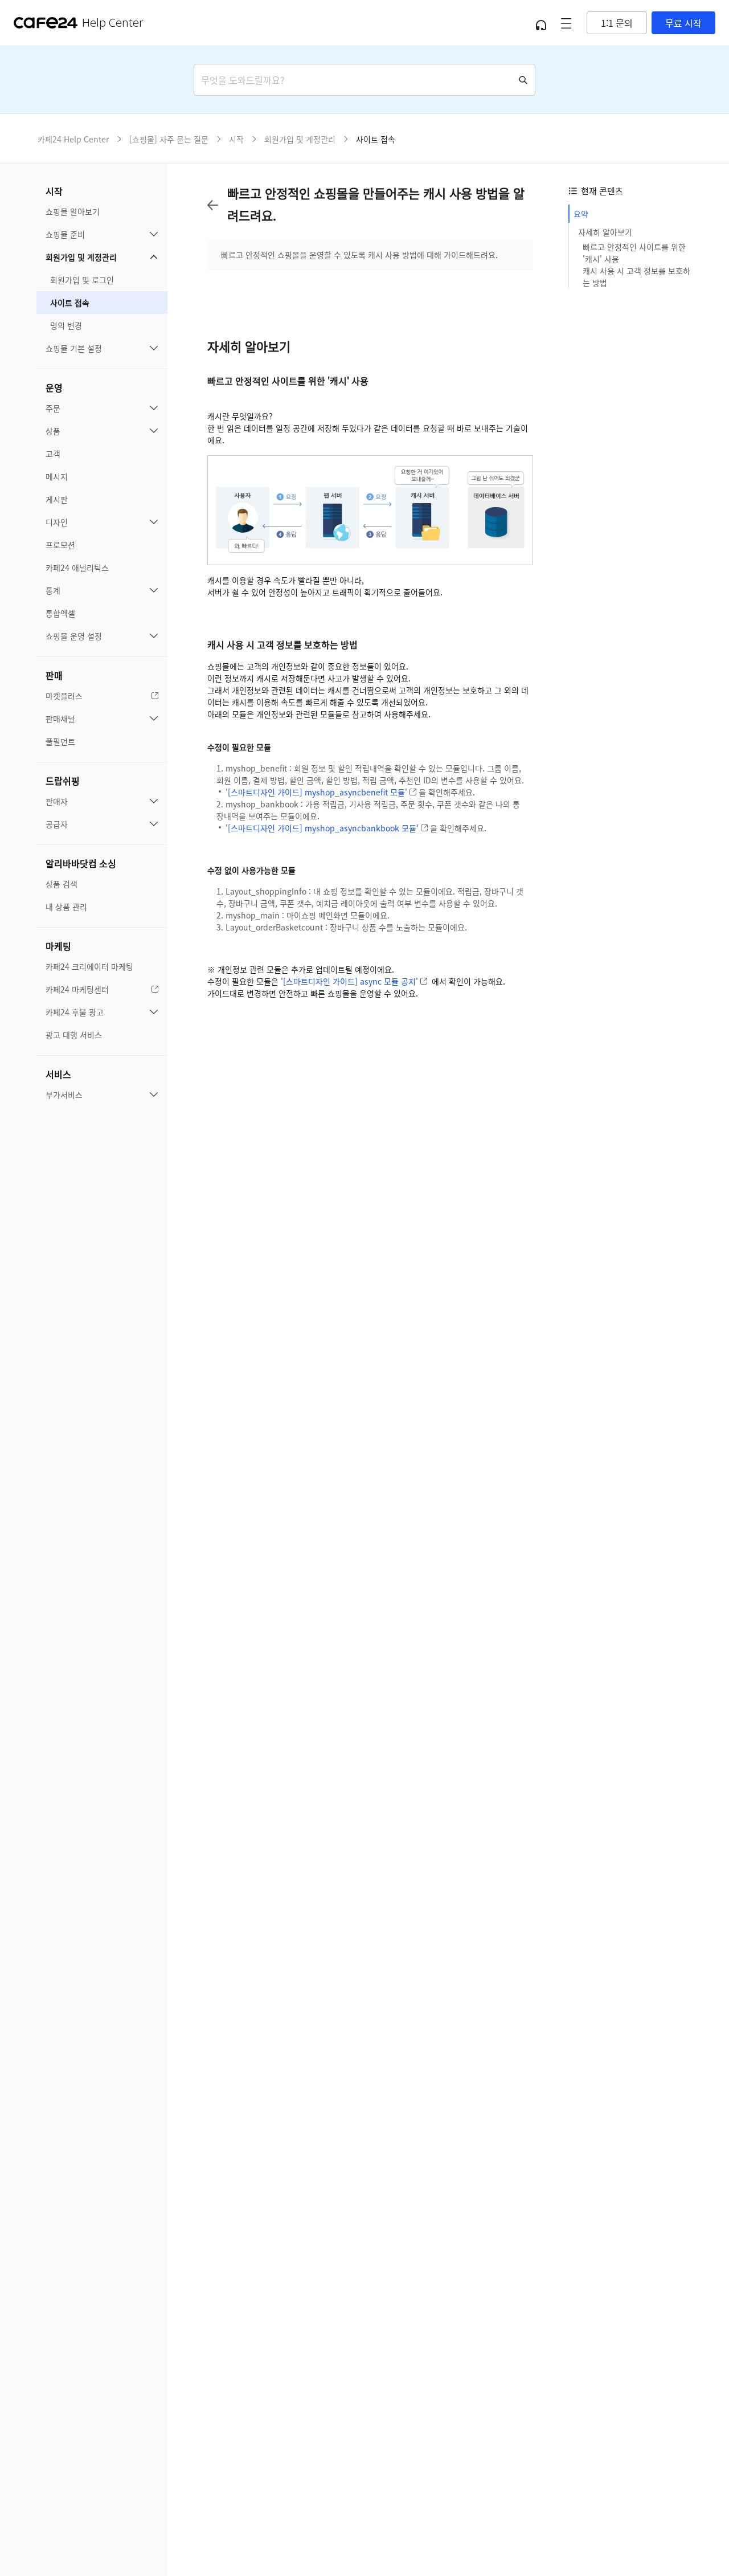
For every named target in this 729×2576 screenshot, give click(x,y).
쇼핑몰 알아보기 (73, 211)
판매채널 (60, 718)
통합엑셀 (60, 613)
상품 (53, 431)
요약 (581, 214)
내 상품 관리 (66, 907)
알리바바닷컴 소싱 (81, 863)
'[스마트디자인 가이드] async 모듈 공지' (349, 981)
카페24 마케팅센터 (77, 989)
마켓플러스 (64, 696)
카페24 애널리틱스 (77, 568)
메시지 (57, 476)
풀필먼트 (60, 741)
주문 (53, 408)
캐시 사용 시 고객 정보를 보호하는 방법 (636, 277)
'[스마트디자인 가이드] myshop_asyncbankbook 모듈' (322, 828)
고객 (53, 454)
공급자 (57, 824)
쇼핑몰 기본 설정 (74, 348)
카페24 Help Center (73, 139)
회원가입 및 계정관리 (81, 257)
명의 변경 (66, 325)
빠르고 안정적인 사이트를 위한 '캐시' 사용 (634, 253)
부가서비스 (64, 1095)
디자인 (57, 522)
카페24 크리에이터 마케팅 (89, 966)
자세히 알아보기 (605, 232)
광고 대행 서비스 (74, 1035)
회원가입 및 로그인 (82, 280)
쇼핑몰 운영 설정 (74, 636)
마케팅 (58, 946)
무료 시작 (683, 23)
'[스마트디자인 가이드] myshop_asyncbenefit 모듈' (316, 792)
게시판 (57, 499)
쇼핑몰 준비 (65, 234)
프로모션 (60, 545)
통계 (53, 590)
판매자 (57, 801)
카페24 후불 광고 (75, 1012)
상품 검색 (62, 884)
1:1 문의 (617, 23)
